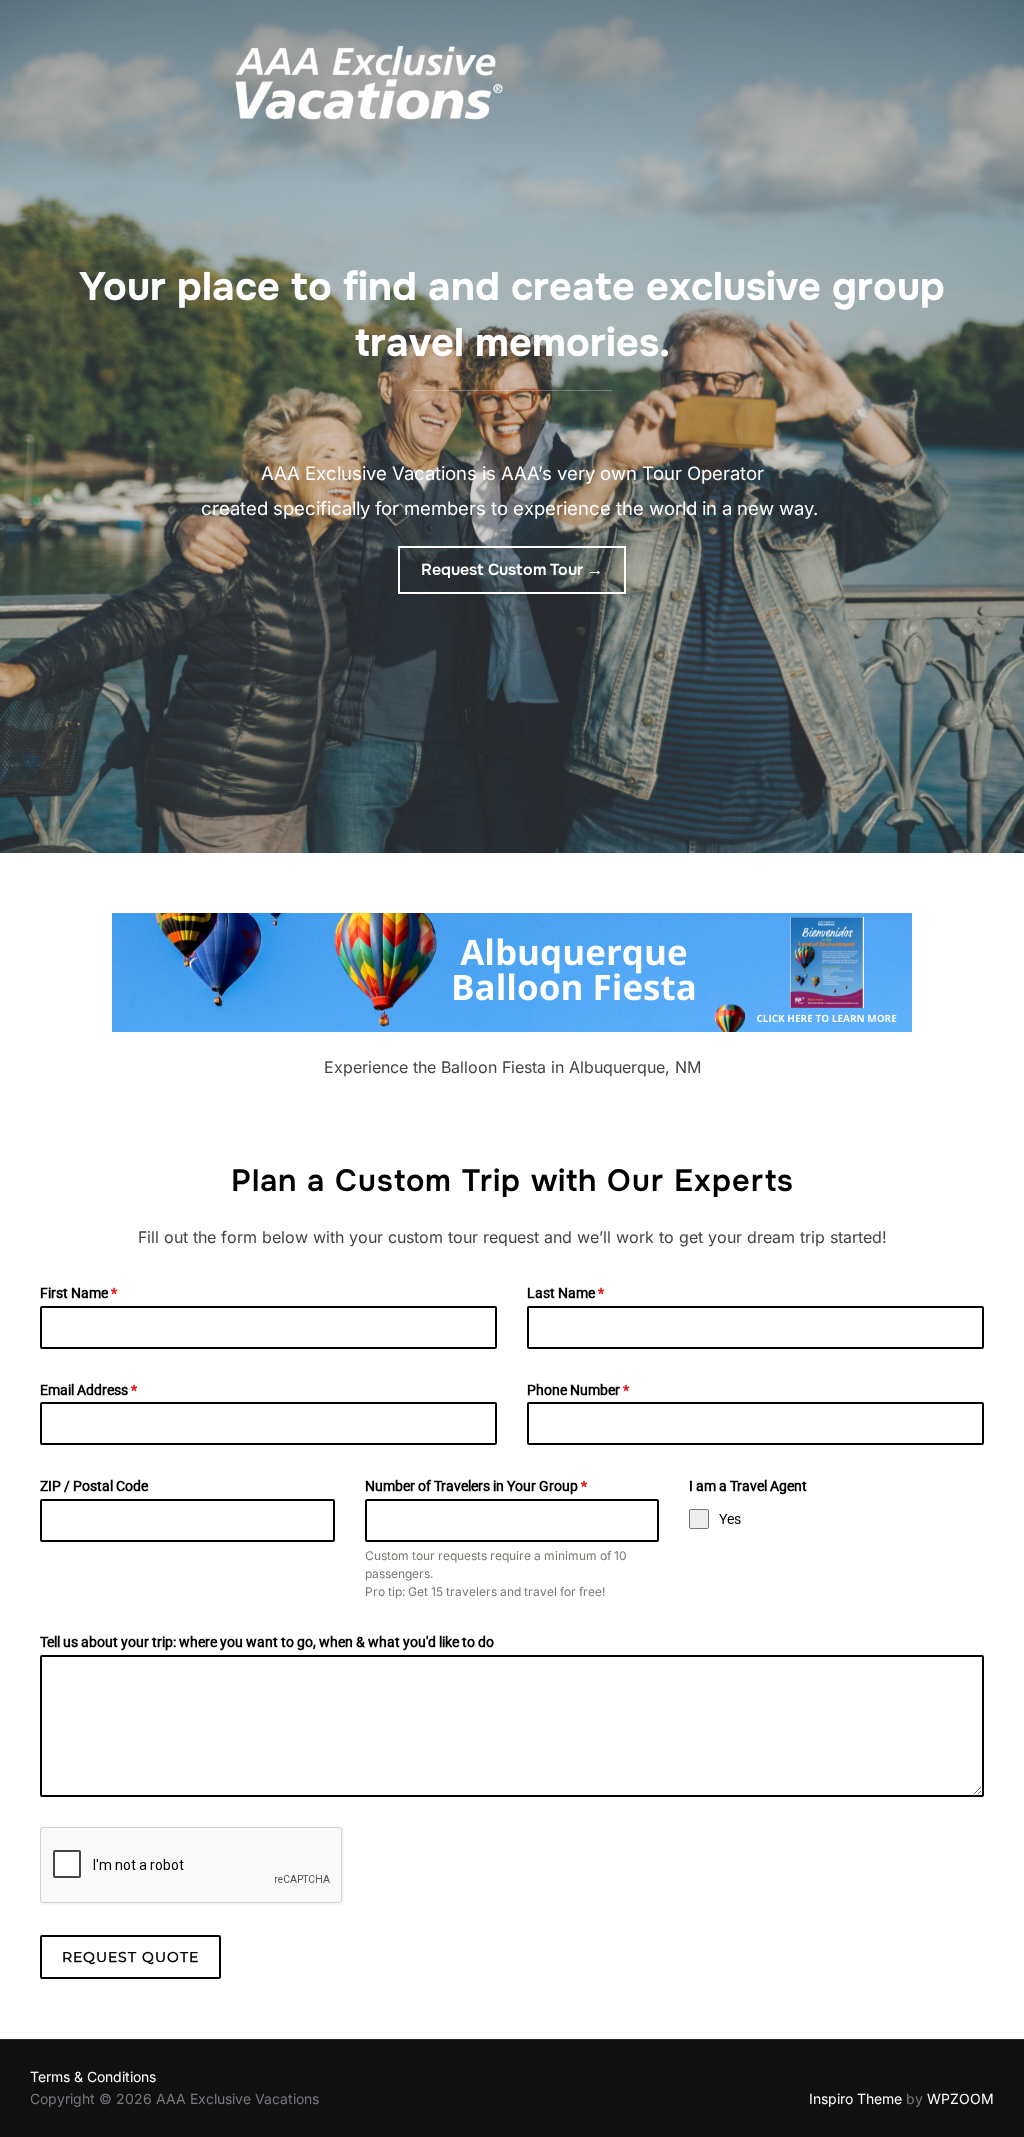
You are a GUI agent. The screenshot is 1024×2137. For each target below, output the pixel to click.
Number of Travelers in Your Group (476, 1486)
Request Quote (130, 1957)
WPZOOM (960, 2098)
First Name (78, 1293)
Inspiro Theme (855, 2098)
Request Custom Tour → (512, 569)
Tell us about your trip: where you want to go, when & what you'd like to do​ (267, 1642)
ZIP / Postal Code (94, 1486)
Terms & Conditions (93, 2076)
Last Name (565, 1293)
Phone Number (578, 1390)
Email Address (88, 1390)
